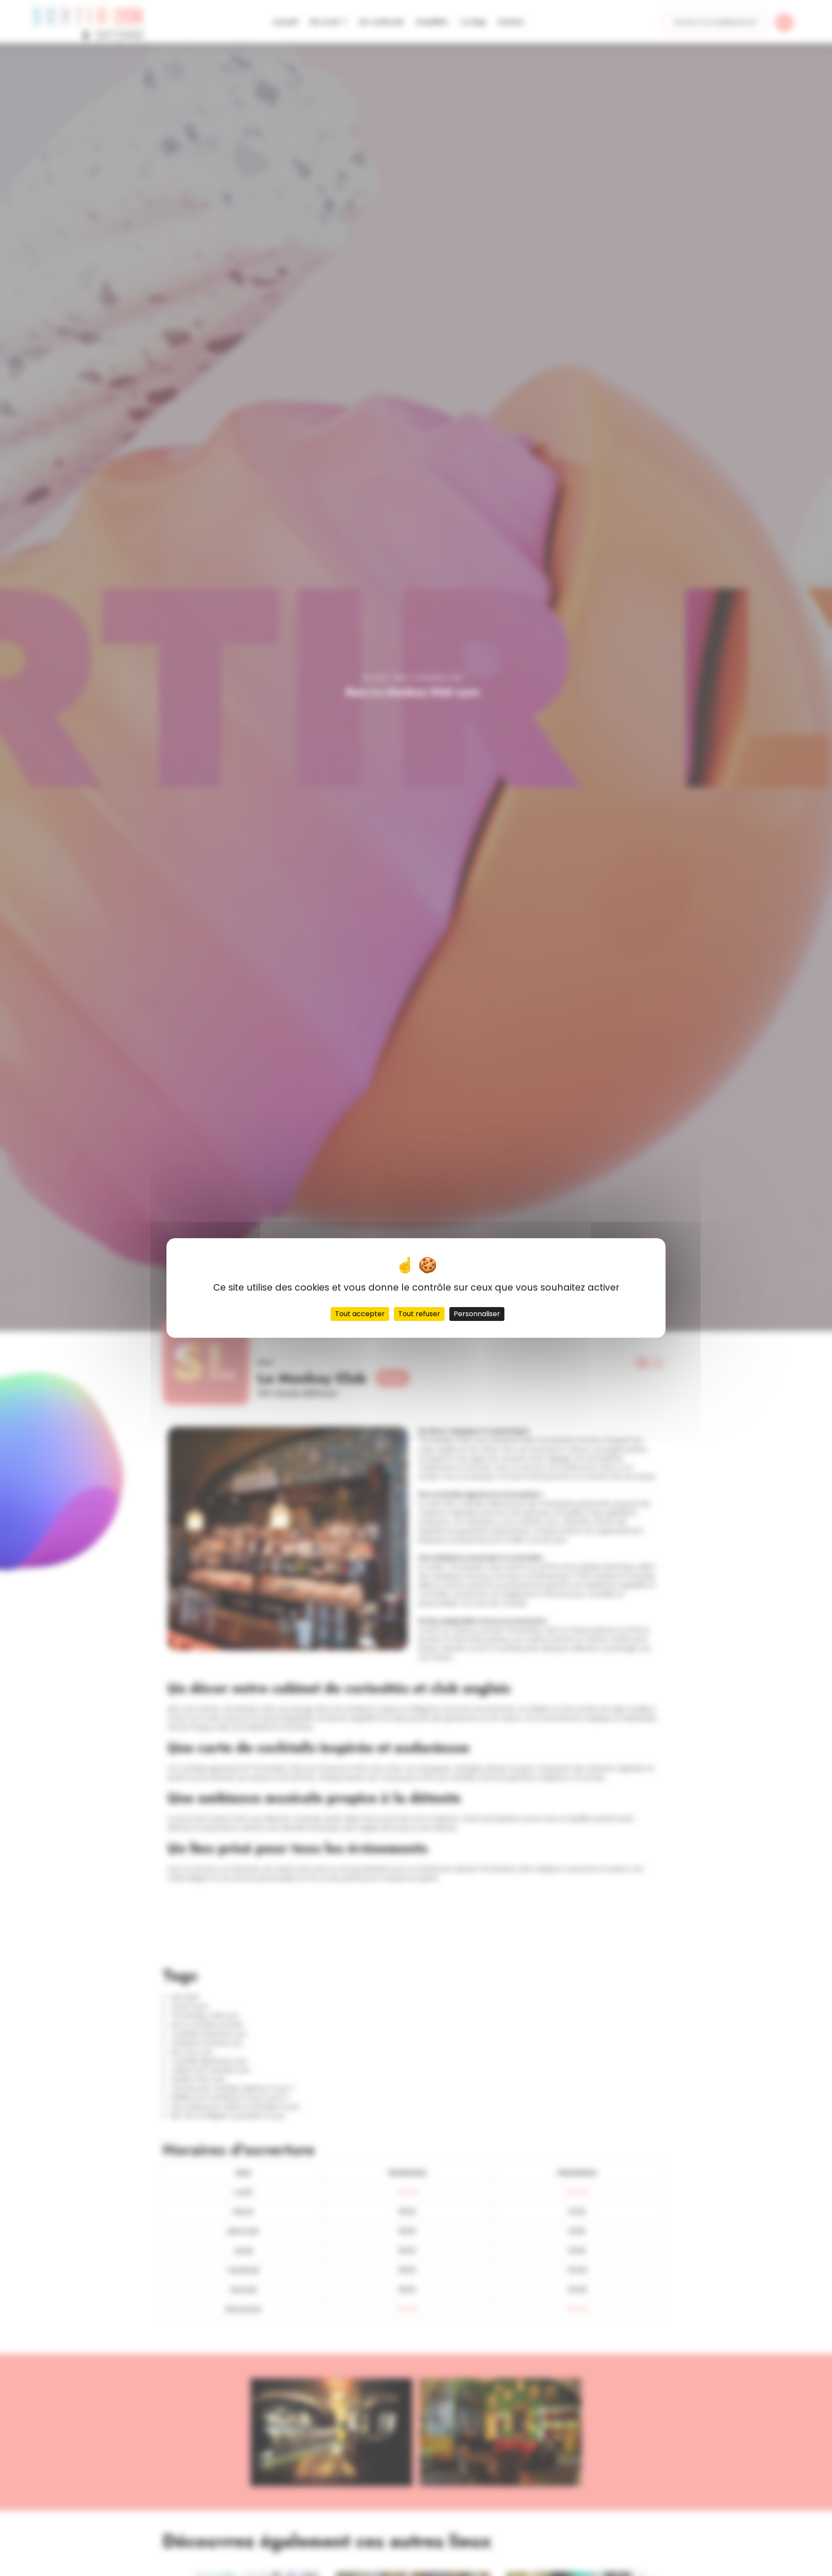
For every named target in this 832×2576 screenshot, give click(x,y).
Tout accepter (360, 1314)
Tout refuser (419, 1314)
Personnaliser (477, 1314)
